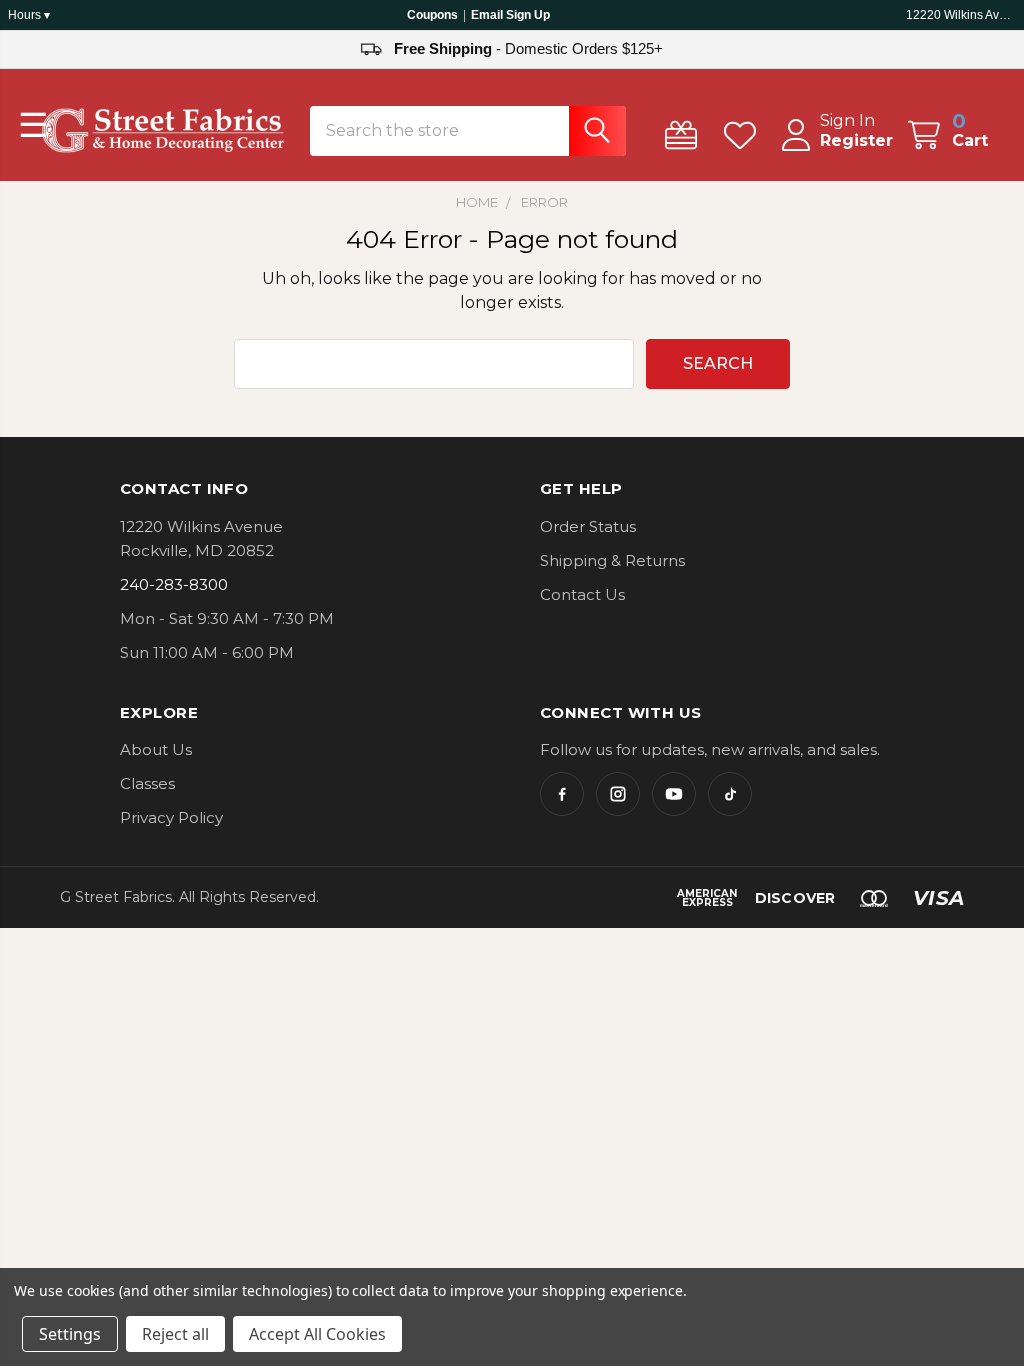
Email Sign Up (510, 15)
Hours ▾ (29, 15)
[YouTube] (674, 794)
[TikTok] (730, 794)
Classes (147, 783)
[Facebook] (562, 794)
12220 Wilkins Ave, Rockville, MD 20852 (961, 15)
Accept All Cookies (317, 1334)
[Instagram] (618, 794)
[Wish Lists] (744, 135)
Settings (70, 1334)
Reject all (175, 1334)
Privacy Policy (171, 817)
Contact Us (582, 594)
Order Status (588, 526)
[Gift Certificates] (685, 135)
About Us (156, 749)
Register (856, 140)
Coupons (432, 15)
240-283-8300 (174, 584)
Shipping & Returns (612, 560)
